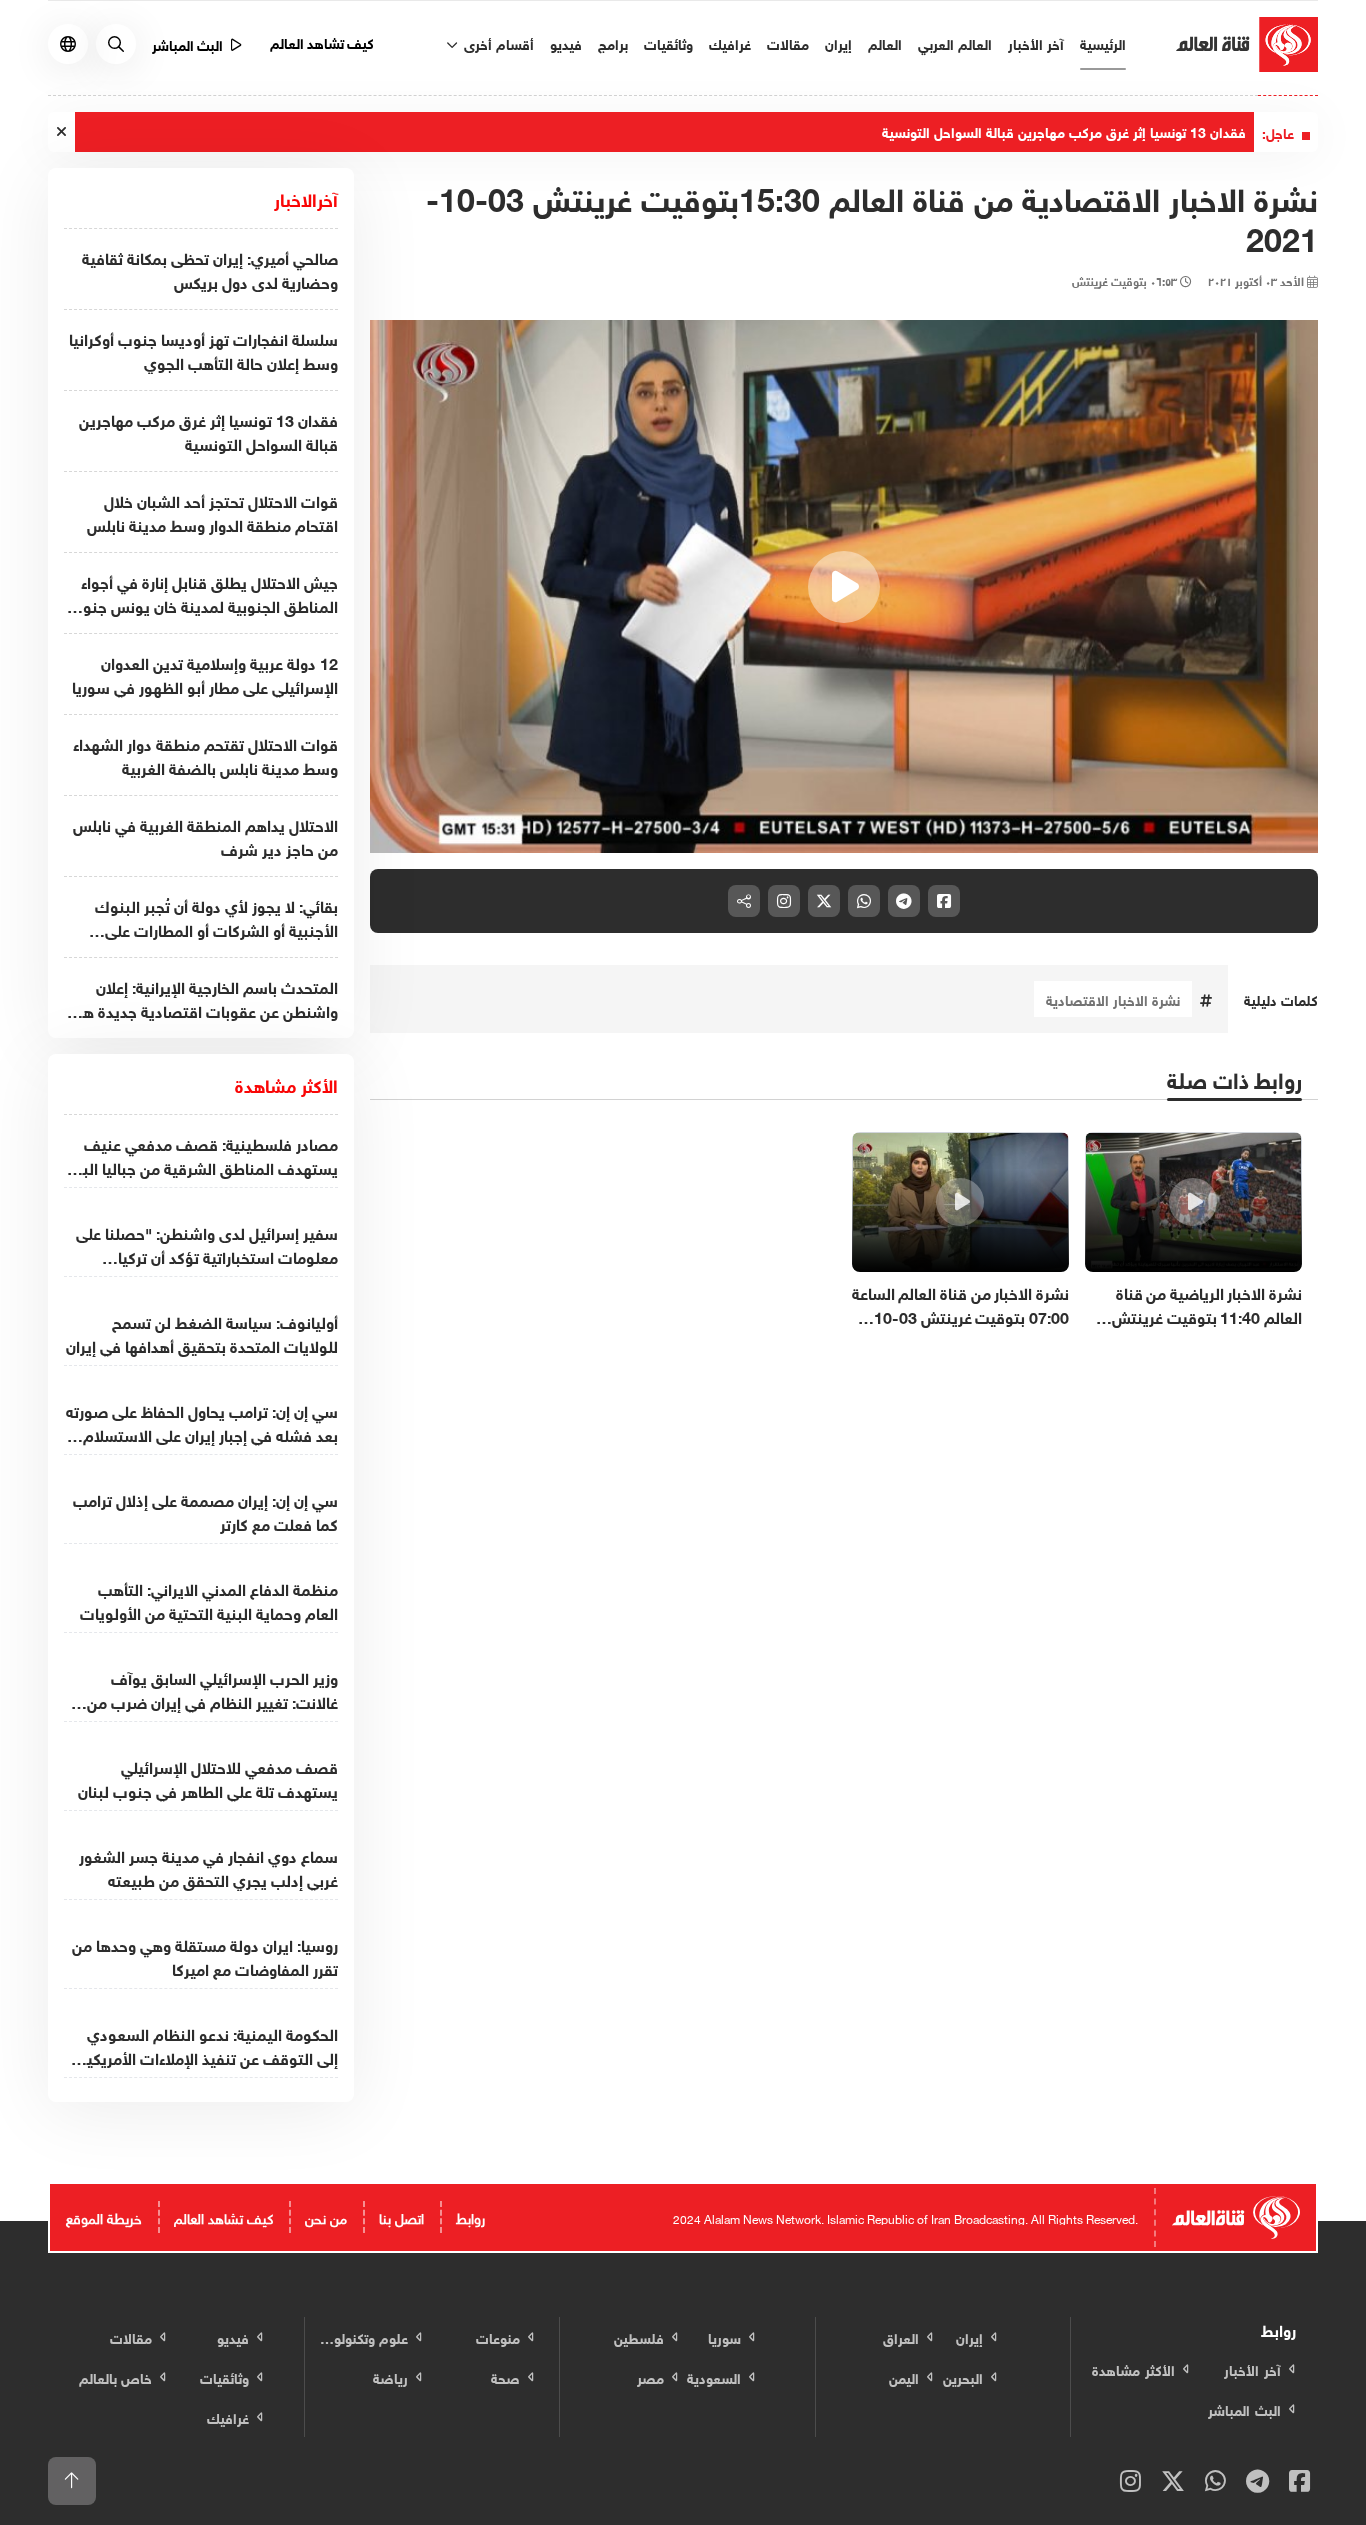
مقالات (788, 42)
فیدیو (566, 42)
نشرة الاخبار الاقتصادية (1113, 998)
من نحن (326, 2216)
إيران (838, 42)
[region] (844, 587)
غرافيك (730, 42)
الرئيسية (1103, 42)
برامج (613, 42)
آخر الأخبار (1036, 42)
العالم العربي (955, 42)
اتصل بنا (401, 2216)
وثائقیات (668, 42)
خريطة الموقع (104, 2216)
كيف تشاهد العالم (322, 41)
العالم (885, 42)
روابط (470, 2216)
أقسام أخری (497, 42)
